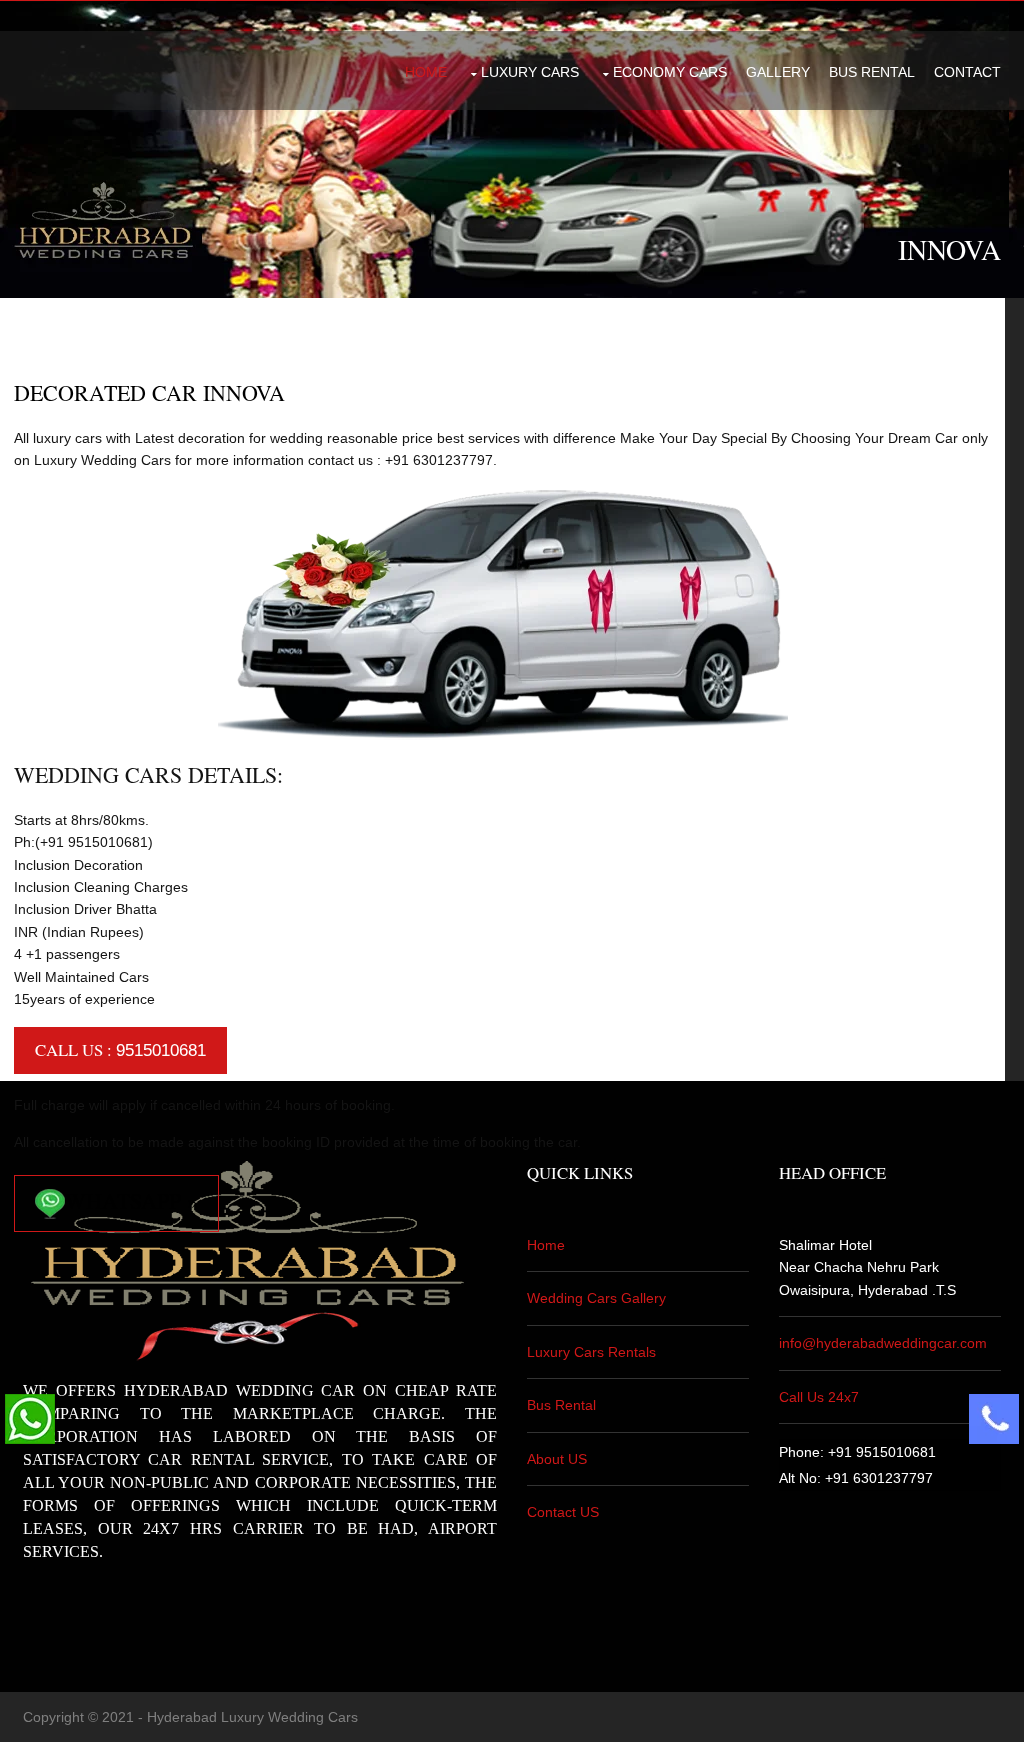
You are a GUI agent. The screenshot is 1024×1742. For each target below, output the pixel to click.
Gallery (778, 72)
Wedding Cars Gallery (596, 1298)
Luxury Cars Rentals (591, 1352)
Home (426, 72)
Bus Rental (872, 72)
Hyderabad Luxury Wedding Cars (252, 1717)
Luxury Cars (530, 72)
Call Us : (120, 1049)
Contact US (563, 1512)
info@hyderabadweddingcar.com (883, 1343)
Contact (967, 72)
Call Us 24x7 (819, 1397)
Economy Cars (670, 72)
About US (557, 1459)
